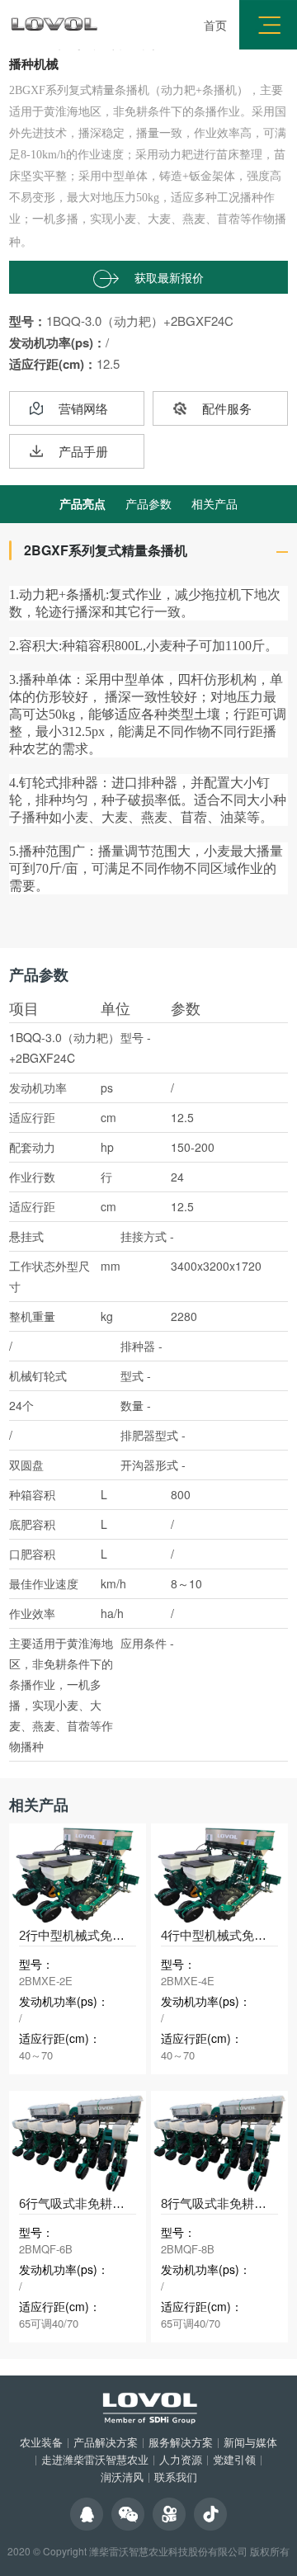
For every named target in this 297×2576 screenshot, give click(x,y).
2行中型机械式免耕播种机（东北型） (121, 1935)
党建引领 (234, 2459)
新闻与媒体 (250, 2442)
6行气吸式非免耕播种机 (84, 2203)
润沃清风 (122, 2477)
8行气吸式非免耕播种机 (226, 2203)
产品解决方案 (106, 2442)
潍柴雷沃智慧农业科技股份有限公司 (168, 2551)
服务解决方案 (181, 2442)
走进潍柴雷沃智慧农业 (95, 2459)
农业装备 (41, 2442)
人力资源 (181, 2459)
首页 (215, 25)
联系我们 (176, 2477)
